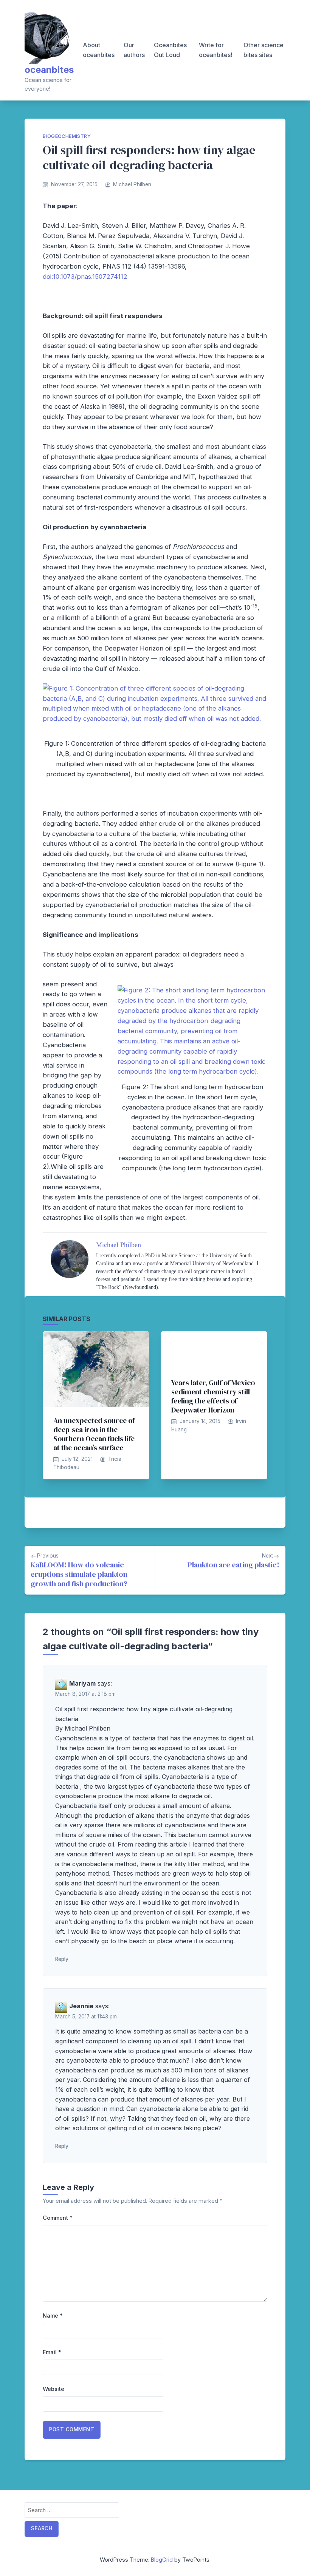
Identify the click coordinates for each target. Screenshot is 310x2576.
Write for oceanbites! (215, 50)
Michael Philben (132, 184)
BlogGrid (162, 2560)
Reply (62, 1959)
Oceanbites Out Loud (170, 50)
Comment (58, 2218)
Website (53, 2389)
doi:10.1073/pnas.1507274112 (85, 277)
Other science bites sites (263, 50)
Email (52, 2352)
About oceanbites (99, 50)
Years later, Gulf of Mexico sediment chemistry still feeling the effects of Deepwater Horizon (213, 1396)
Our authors (134, 50)
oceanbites (49, 70)
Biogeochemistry (67, 136)
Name (53, 2316)
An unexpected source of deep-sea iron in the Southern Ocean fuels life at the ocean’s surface (94, 1434)
